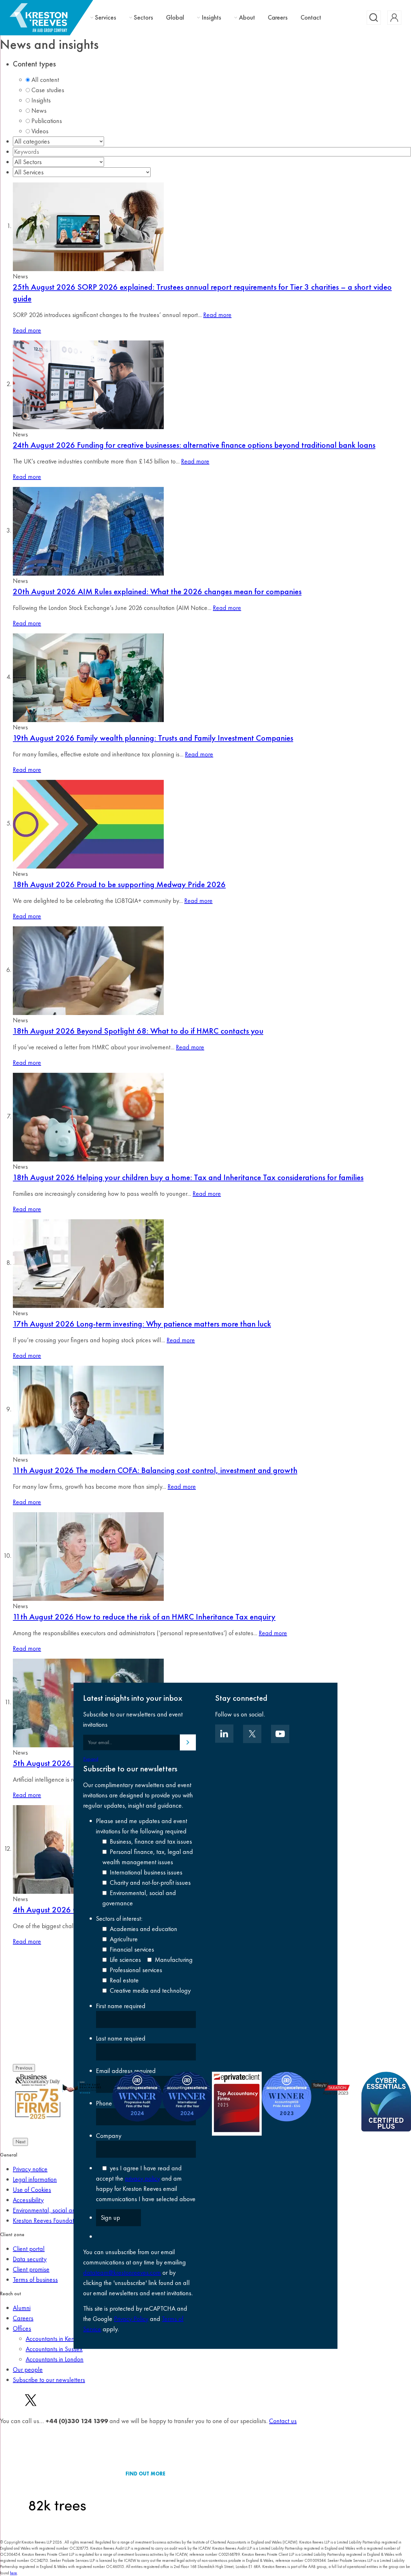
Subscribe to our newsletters (49, 2380)
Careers (278, 17)
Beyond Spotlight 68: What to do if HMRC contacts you (138, 1031)
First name (121, 2006)
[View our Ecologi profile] (57, 2474)
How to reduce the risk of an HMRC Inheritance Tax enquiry (144, 1617)
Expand (91, 1759)
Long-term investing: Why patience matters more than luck (142, 1324)
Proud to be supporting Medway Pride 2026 (119, 884)
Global (175, 17)
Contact (311, 17)
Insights (211, 18)
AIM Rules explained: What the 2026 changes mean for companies (157, 591)
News (39, 110)
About (247, 18)
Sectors (144, 18)
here (13, 2573)
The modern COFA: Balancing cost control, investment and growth (155, 1470)
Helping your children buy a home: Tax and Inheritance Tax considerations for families (188, 1177)
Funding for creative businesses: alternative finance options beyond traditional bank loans (194, 445)
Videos (40, 131)
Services (106, 18)
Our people (28, 2369)
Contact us (283, 2421)
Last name (121, 2038)
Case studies (48, 90)
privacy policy (142, 2178)
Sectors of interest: (119, 1919)
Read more (217, 315)
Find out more (145, 2474)
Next (20, 2142)
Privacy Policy (131, 2319)
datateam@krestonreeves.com (122, 2272)
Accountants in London (55, 2359)
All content (45, 80)
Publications (47, 121)
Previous (24, 2068)
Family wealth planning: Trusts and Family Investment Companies (153, 738)
